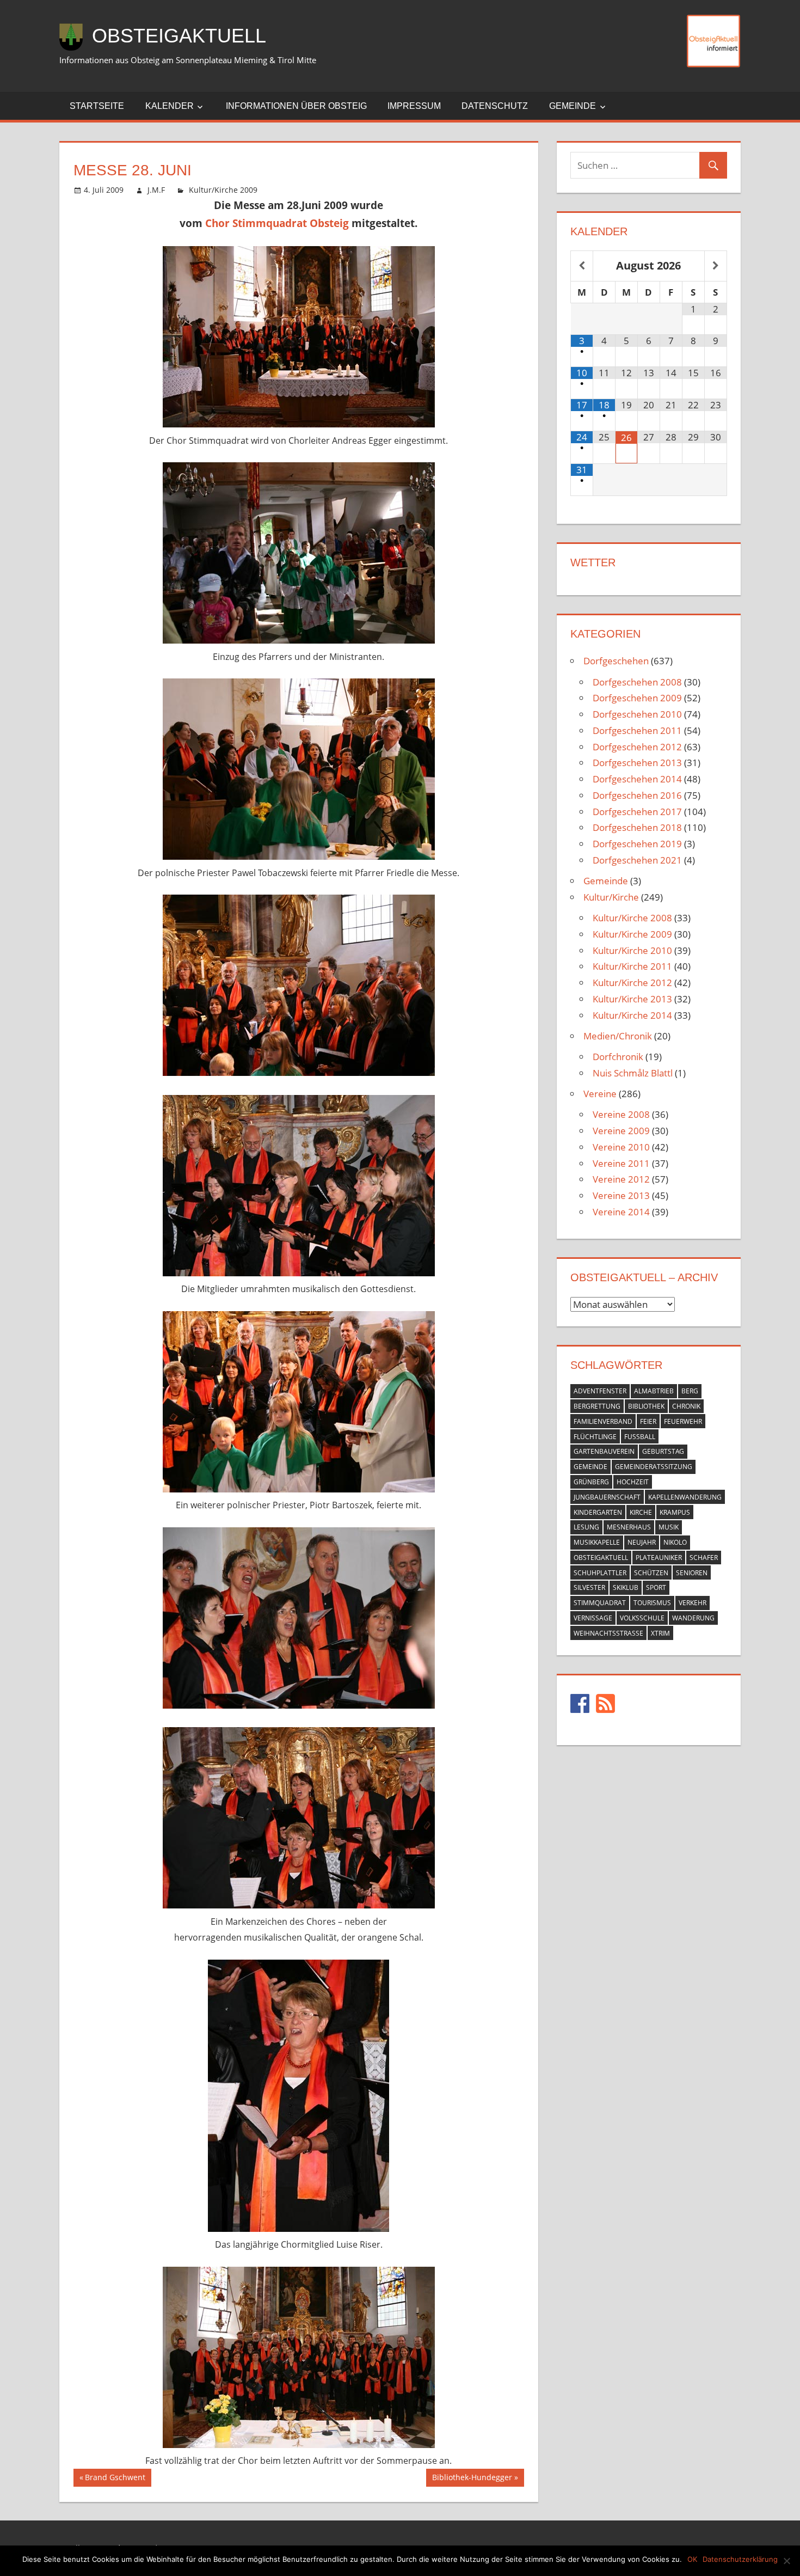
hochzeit (633, 1482)
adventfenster (600, 1391)
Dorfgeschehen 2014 (637, 779)
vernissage (593, 1618)
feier (648, 1421)
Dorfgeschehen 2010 (637, 714)
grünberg (591, 1482)
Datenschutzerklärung (740, 2559)
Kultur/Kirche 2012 (632, 983)
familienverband (603, 1421)
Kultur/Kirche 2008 (632, 918)
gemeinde (590, 1467)
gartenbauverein (604, 1451)
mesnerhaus (629, 1527)
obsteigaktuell (601, 1558)
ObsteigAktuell (179, 36)
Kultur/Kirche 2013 (632, 999)
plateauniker (659, 1558)
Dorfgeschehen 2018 (637, 827)
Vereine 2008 (621, 1114)
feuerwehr (683, 1421)
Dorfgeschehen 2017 (637, 812)
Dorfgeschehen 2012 (637, 747)
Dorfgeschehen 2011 (637, 730)
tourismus (652, 1603)
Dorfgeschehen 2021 (637, 860)
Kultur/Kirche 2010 (632, 950)
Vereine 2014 (621, 1212)
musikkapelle (597, 1542)
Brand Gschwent (115, 2479)
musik (669, 1527)
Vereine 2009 (621, 1131)
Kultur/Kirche (611, 897)
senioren (692, 1573)
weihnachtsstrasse (608, 1633)
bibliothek (646, 1406)
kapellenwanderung (685, 1497)
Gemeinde (573, 106)
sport (656, 1587)
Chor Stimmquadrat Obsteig (277, 223)
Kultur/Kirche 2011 (632, 966)
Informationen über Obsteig (296, 106)
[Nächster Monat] (716, 266)
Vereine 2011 (621, 1163)
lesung (586, 1527)
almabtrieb (654, 1391)
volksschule (642, 1618)
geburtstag (663, 1451)
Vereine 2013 (621, 1195)
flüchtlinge (595, 1437)
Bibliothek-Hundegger (472, 2479)
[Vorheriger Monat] (582, 266)
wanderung (693, 1618)
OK (692, 2559)
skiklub (626, 1587)
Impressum (414, 106)
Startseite (97, 106)
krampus (675, 1512)
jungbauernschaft (607, 1497)
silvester (589, 1587)
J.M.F (156, 190)
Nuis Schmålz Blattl (633, 1073)
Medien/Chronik (618, 1036)
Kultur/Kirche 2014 (632, 1015)
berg (690, 1391)
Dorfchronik (618, 1057)
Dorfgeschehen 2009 (637, 698)
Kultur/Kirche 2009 (223, 190)
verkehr (693, 1603)
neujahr (642, 1542)
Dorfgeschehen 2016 (637, 795)
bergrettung (597, 1406)
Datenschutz (495, 106)
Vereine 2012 (621, 1179)
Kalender (170, 106)
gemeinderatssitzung (654, 1467)
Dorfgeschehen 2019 (637, 844)
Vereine (600, 1094)
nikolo (675, 1542)
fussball (640, 1437)
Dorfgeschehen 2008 (637, 682)
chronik (686, 1406)
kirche (641, 1512)
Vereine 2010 (621, 1147)
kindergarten (598, 1512)
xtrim (660, 1633)
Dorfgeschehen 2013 (637, 763)
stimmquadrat (600, 1603)
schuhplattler (600, 1573)
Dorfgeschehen (616, 661)
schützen (651, 1573)
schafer (704, 1558)
